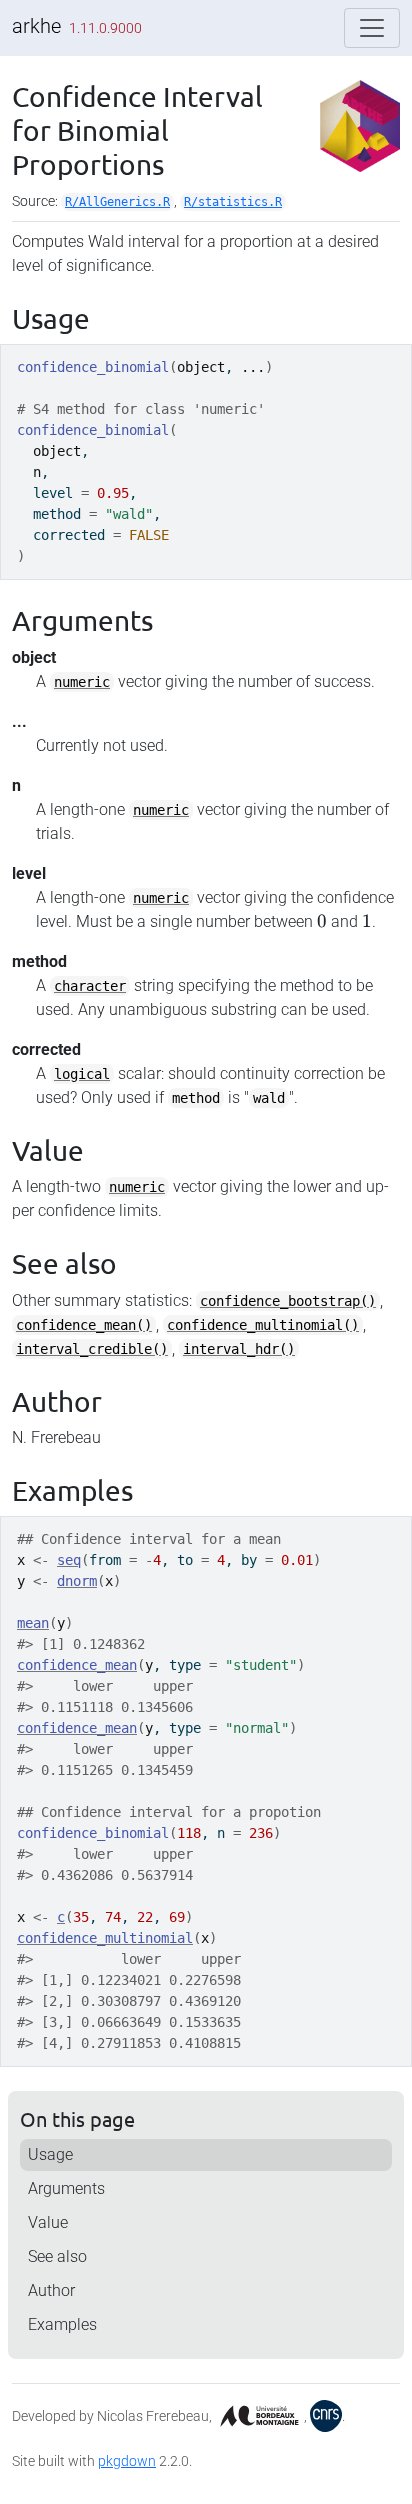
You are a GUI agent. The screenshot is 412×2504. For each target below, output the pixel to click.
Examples (62, 2324)
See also (57, 2256)
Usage (50, 2154)
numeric (82, 682)
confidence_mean (77, 1665)
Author (51, 2290)
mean (33, 1623)
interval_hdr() (239, 1349)
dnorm (77, 1581)
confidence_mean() (84, 1325)
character (90, 986)
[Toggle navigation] (372, 28)
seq (69, 1560)
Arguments (66, 2188)
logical (82, 1074)
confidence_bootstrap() (288, 1301)
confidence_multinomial (105, 1938)
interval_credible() (92, 1349)
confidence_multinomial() (263, 1325)
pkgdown (127, 2461)
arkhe (36, 26)
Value (48, 2222)
